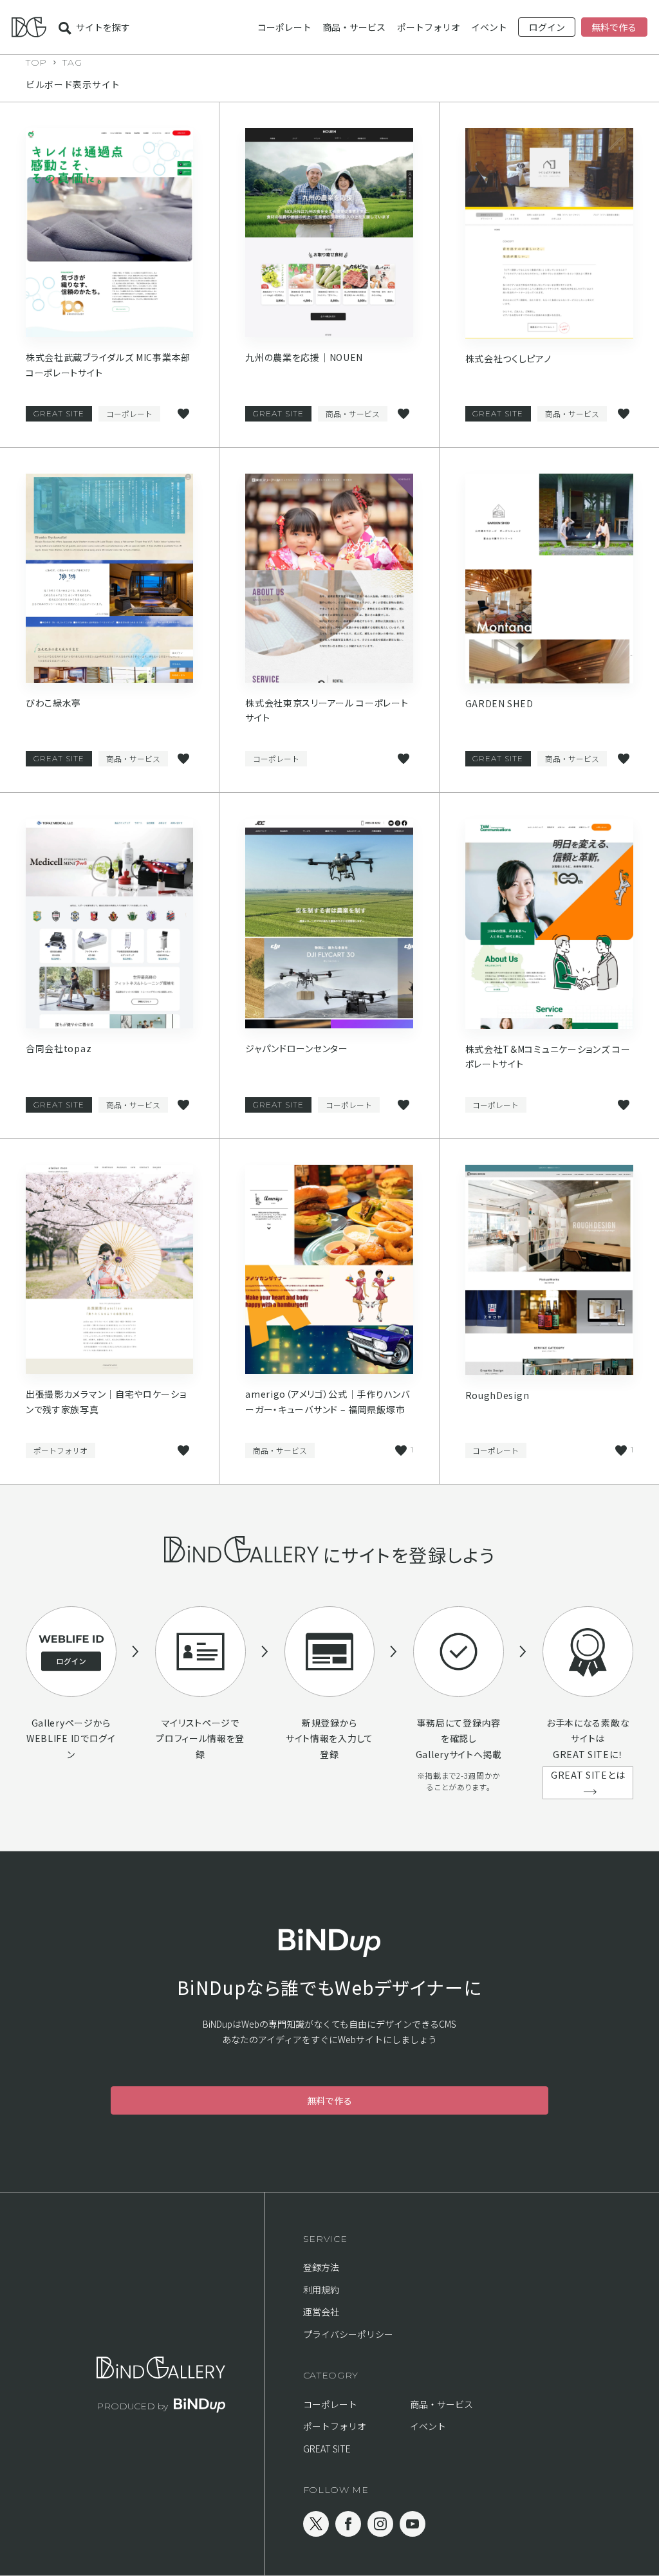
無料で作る (614, 27)
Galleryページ (62, 1723)
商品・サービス (354, 27)
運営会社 (321, 2312)
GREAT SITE (59, 413)
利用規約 (321, 2290)
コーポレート (284, 27)
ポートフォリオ (429, 27)
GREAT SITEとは (588, 1775)
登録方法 (321, 2267)
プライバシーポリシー (348, 2334)
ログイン (547, 27)
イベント (489, 27)
